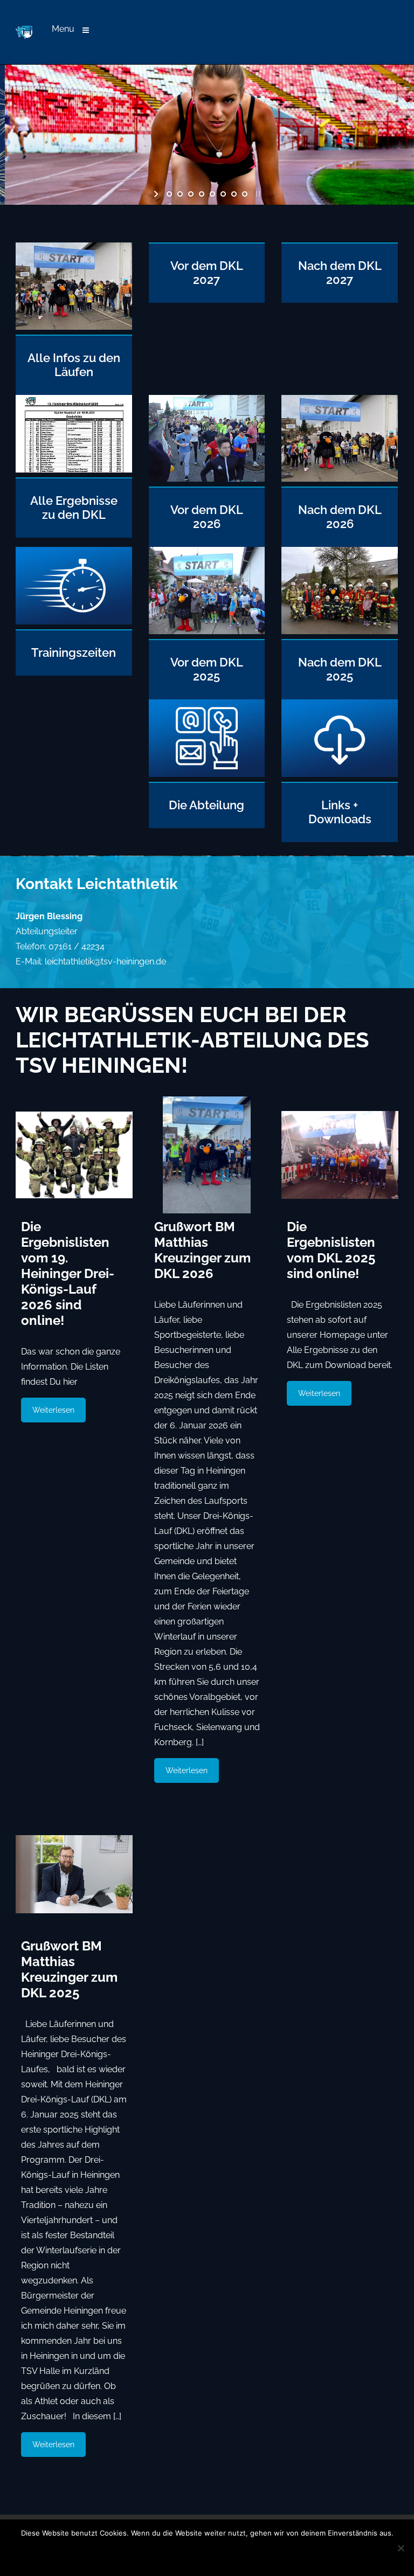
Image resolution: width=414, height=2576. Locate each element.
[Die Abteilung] (207, 593)
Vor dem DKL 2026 (207, 517)
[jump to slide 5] (212, 194)
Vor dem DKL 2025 (207, 669)
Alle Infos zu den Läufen (74, 365)
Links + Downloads (340, 812)
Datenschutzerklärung (234, 2553)
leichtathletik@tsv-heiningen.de (105, 961)
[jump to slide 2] (180, 194)
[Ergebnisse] (74, 436)
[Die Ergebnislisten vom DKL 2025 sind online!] (340, 1155)
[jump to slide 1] (169, 194)
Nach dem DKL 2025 (340, 669)
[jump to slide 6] (223, 194)
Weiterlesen (53, 1410)
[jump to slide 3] (191, 194)
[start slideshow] (157, 194)
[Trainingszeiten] (74, 588)
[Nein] (401, 2548)
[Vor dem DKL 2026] (207, 441)
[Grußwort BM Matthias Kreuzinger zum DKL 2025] (74, 1874)
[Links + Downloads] (340, 593)
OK (134, 2553)
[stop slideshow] (257, 194)
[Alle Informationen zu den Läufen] (74, 289)
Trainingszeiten (74, 652)
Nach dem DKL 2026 (340, 517)
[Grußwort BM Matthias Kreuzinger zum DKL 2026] (207, 1155)
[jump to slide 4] (202, 194)
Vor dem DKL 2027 (207, 273)
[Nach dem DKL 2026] (340, 441)
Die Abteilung (206, 805)
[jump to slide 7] (234, 194)
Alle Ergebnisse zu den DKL (74, 508)
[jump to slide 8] (245, 194)
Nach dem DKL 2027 (340, 273)
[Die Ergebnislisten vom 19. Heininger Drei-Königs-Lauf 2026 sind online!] (74, 1155)
